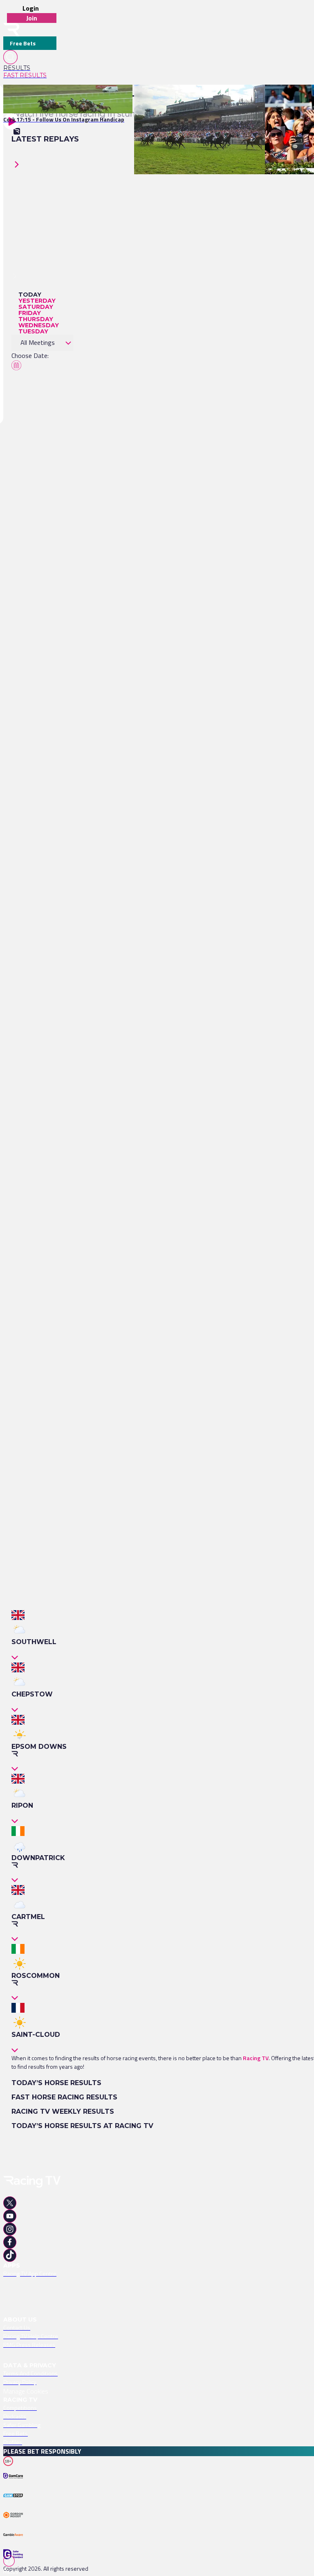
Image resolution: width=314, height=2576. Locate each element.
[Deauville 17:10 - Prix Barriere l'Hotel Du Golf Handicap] (206, 99)
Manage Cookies (26, 2391)
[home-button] (11, 30)
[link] (30, 68)
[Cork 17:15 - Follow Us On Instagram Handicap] (64, 99)
